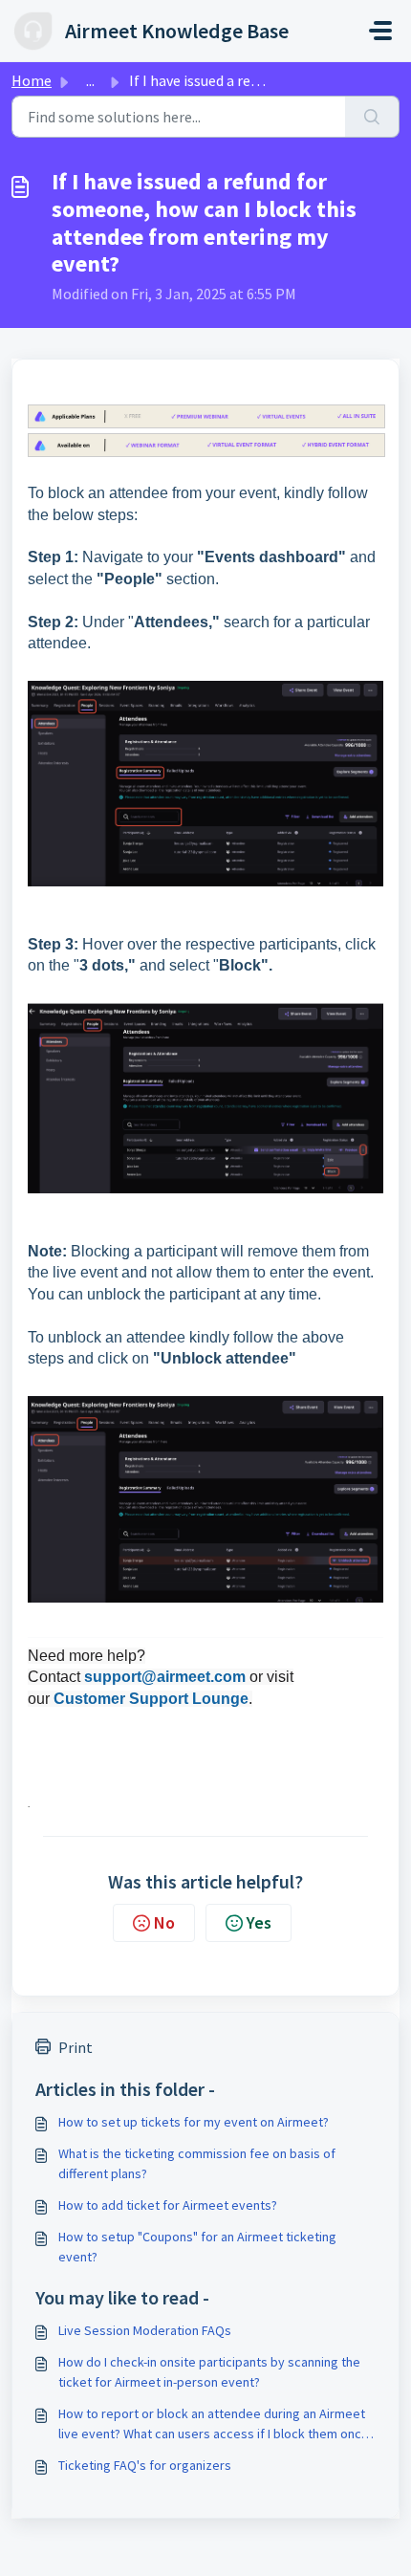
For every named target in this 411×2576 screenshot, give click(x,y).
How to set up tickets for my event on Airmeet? (194, 2122)
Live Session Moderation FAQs (145, 2330)
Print (76, 2047)
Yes (259, 1922)
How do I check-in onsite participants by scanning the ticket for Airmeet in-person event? (209, 2372)
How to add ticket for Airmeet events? (168, 2205)
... (90, 80)
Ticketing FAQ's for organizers (145, 2465)
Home (32, 80)
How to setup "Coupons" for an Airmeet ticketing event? (197, 2247)
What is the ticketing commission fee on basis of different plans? (197, 2163)
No (164, 1922)
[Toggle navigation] (380, 31)
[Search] (372, 117)
